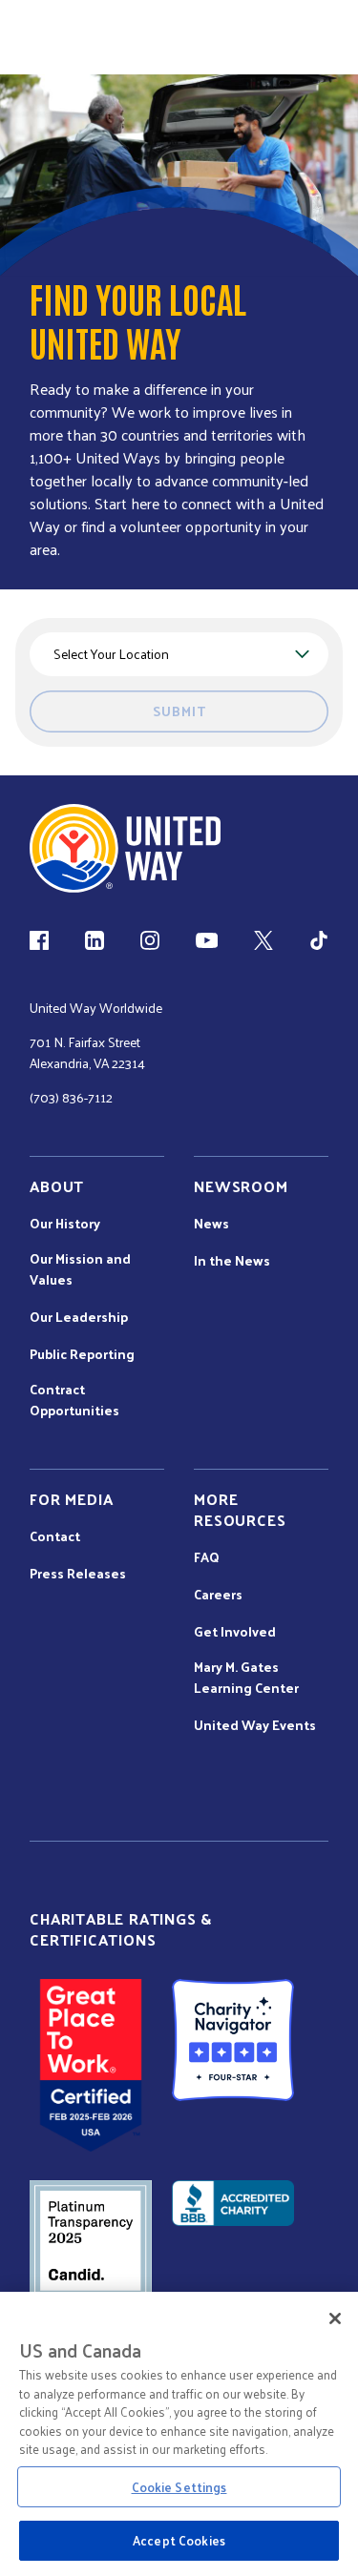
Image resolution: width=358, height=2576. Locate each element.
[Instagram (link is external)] (150, 940)
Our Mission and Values (80, 1269)
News (211, 1224)
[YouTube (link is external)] (207, 940)
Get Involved (235, 1632)
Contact (55, 1536)
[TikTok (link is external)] (319, 940)
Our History (65, 1224)
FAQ (207, 1557)
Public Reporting (82, 1354)
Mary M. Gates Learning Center (246, 1678)
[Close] (335, 2318)
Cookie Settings (179, 2487)
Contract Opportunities (74, 1400)
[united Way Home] (125, 848)
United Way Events (255, 1725)
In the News (232, 1261)
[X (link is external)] (263, 940)
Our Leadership (79, 1317)
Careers (218, 1595)
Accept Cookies (179, 2540)
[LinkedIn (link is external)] (95, 940)
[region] (179, 2434)
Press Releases (78, 1574)
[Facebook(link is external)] (39, 940)
